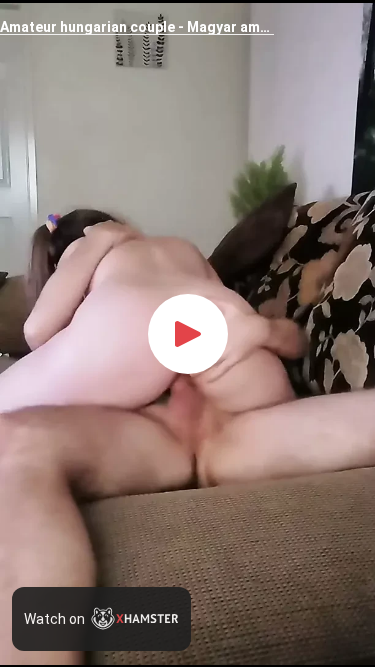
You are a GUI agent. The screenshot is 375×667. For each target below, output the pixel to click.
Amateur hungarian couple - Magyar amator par (137, 27)
